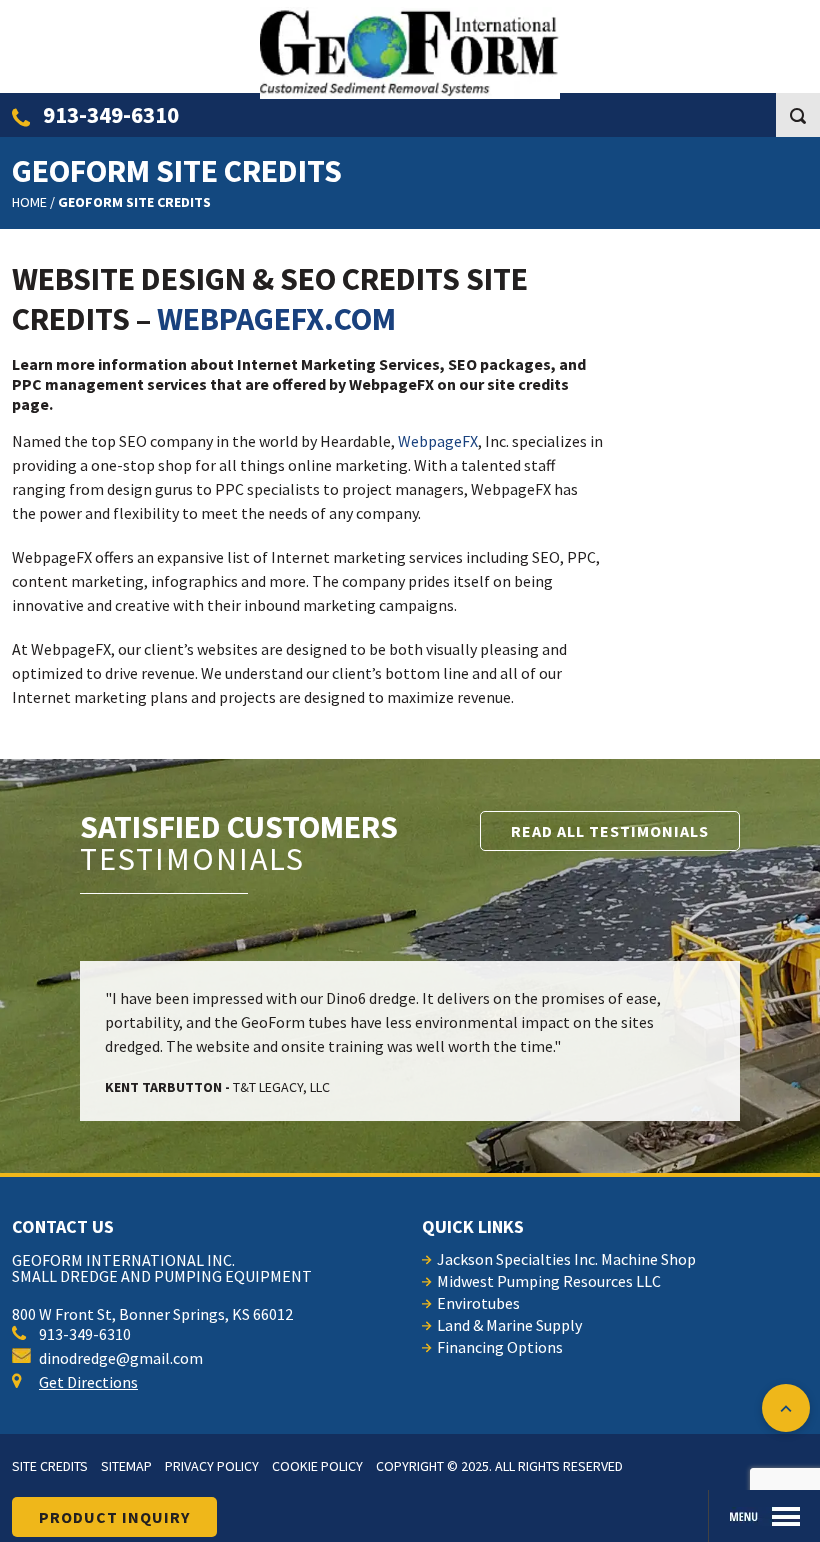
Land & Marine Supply (509, 1325)
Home (29, 202)
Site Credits (50, 1466)
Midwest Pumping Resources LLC (549, 1281)
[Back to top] (786, 1408)
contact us (63, 1226)
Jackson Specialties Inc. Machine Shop (566, 1259)
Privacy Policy (212, 1466)
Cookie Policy (317, 1466)
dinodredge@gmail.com (121, 1358)
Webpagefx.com (276, 319)
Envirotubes (478, 1303)
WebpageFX (438, 441)
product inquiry (114, 1517)
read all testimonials (610, 831)
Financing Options (500, 1347)
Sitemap (126, 1466)
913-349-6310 (108, 114)
